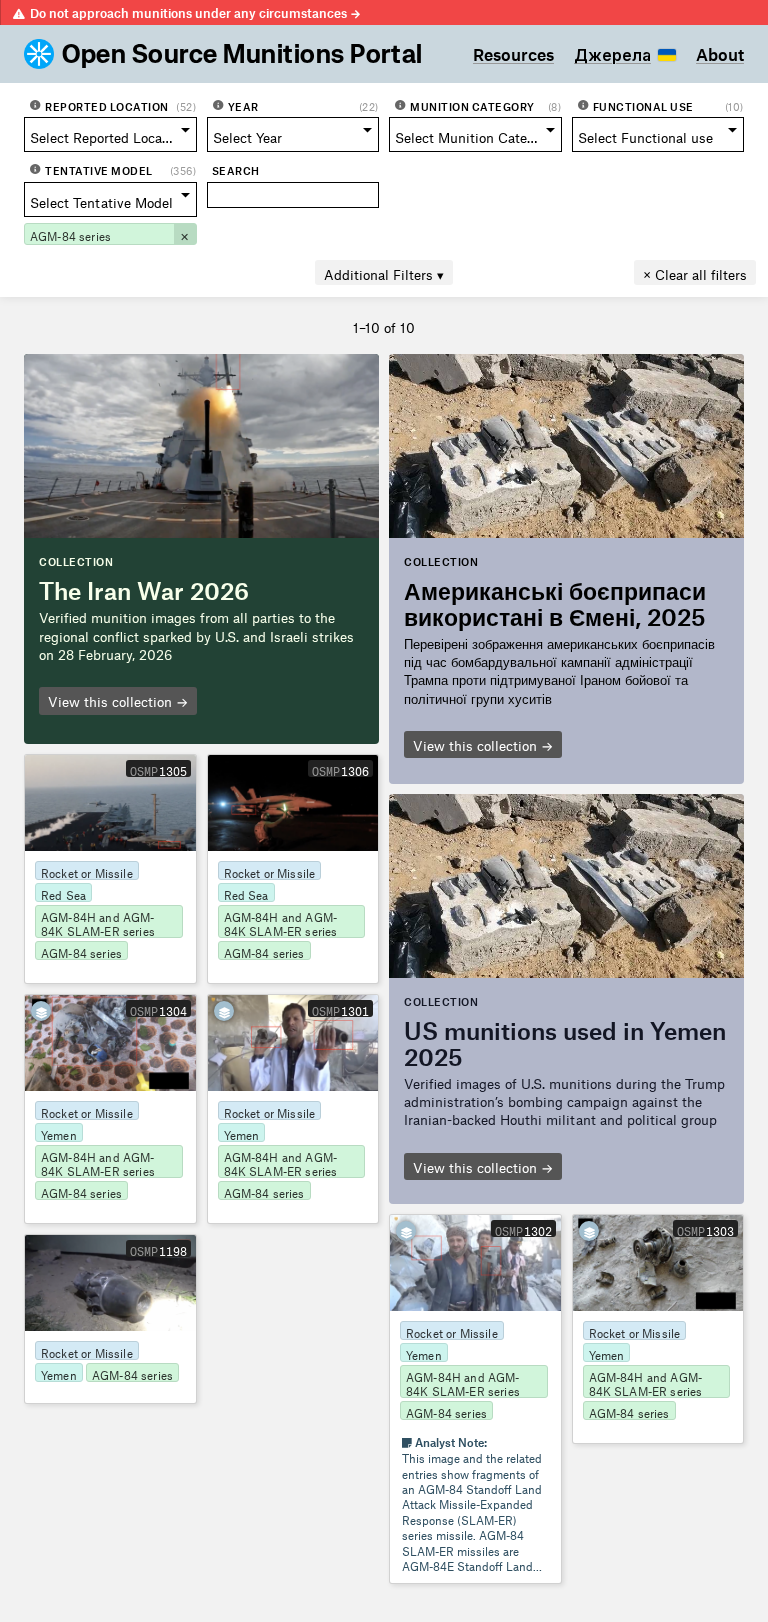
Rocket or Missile (87, 871)
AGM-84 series (81, 951)
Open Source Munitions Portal (242, 54)
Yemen (59, 1133)
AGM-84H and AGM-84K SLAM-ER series (98, 922)
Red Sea (63, 893)
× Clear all (695, 272)
